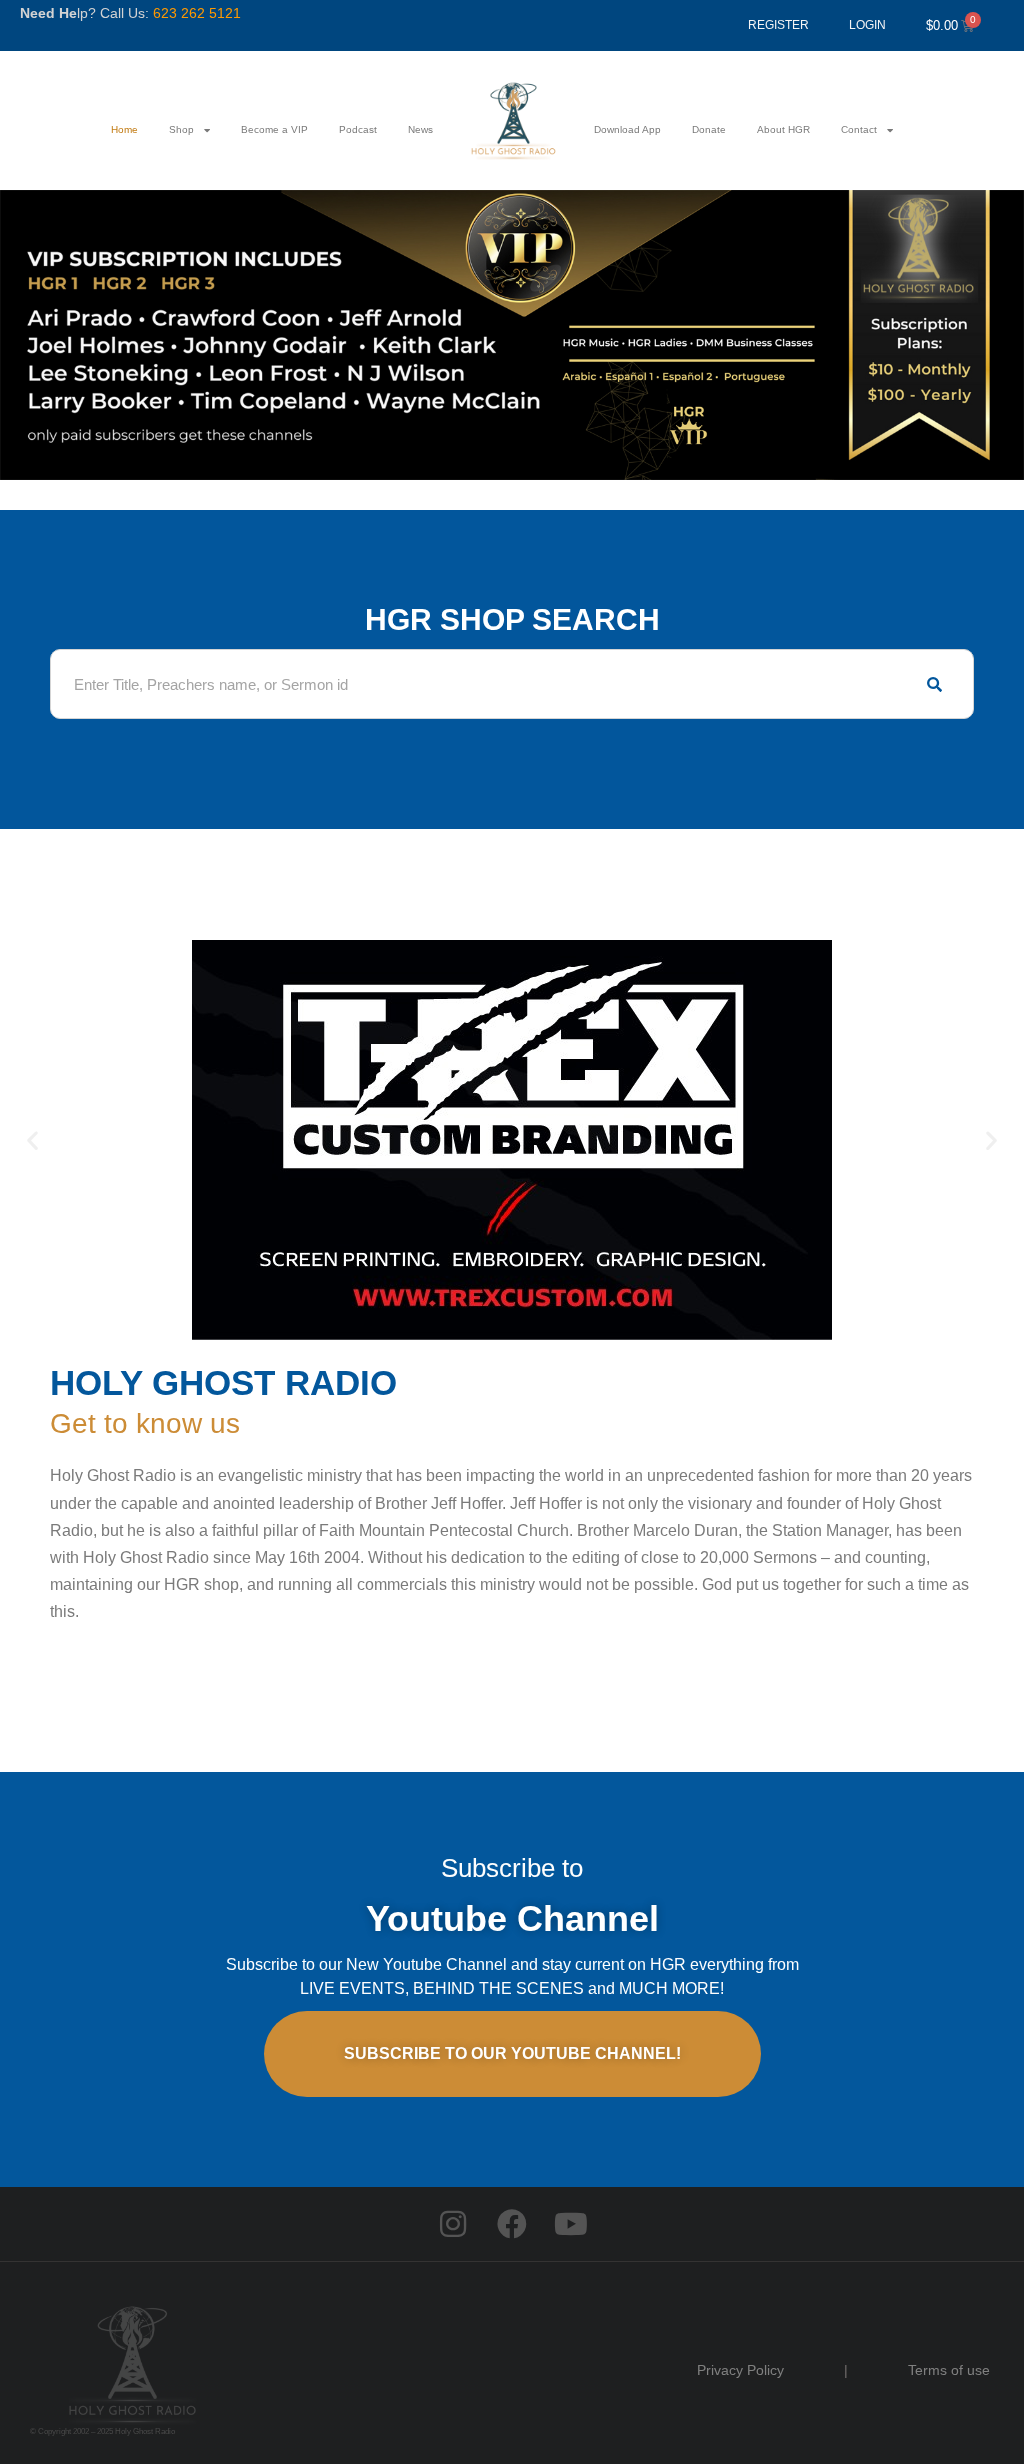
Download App (627, 129)
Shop (181, 129)
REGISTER (778, 25)
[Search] (934, 684)
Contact (859, 129)
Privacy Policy (740, 2370)
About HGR (783, 129)
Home (124, 129)
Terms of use (949, 2370)
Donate (709, 129)
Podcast (358, 129)
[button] (32, 1140)
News (420, 129)
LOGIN (867, 25)
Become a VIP (274, 129)
